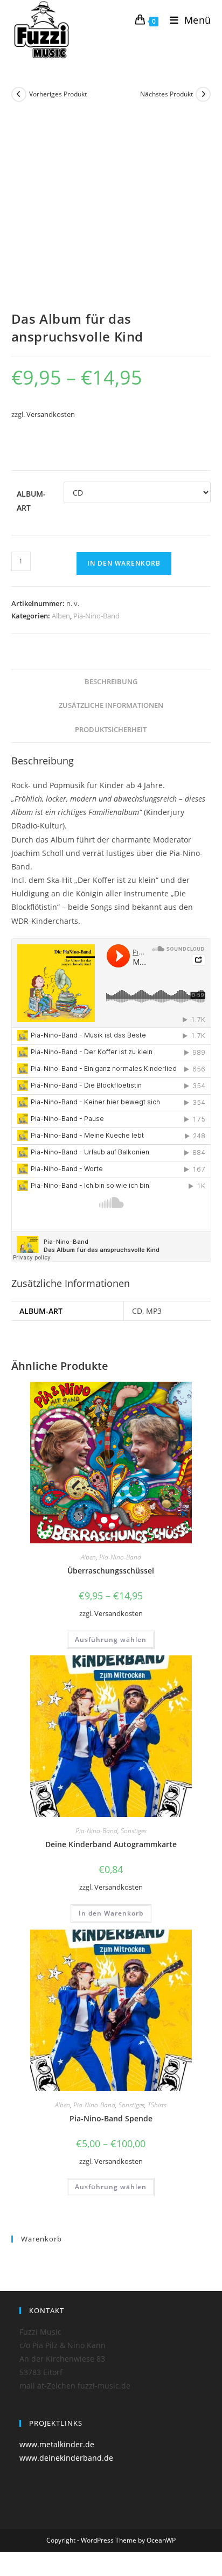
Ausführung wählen (111, 1639)
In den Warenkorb (124, 563)
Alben (61, 616)
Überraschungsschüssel (111, 1571)
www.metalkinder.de (57, 2444)
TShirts (157, 2105)
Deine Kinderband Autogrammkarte (111, 1844)
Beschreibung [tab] (111, 682)
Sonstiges (134, 1831)
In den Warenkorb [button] (111, 1913)
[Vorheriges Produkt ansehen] (19, 94)
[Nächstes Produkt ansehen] (203, 94)
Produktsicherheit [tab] (111, 730)
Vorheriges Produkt (58, 94)
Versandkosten (51, 415)
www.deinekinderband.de (66, 2458)
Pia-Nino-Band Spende (111, 2118)
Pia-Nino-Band (96, 616)
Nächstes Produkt (166, 94)
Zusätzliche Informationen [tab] (111, 705)
